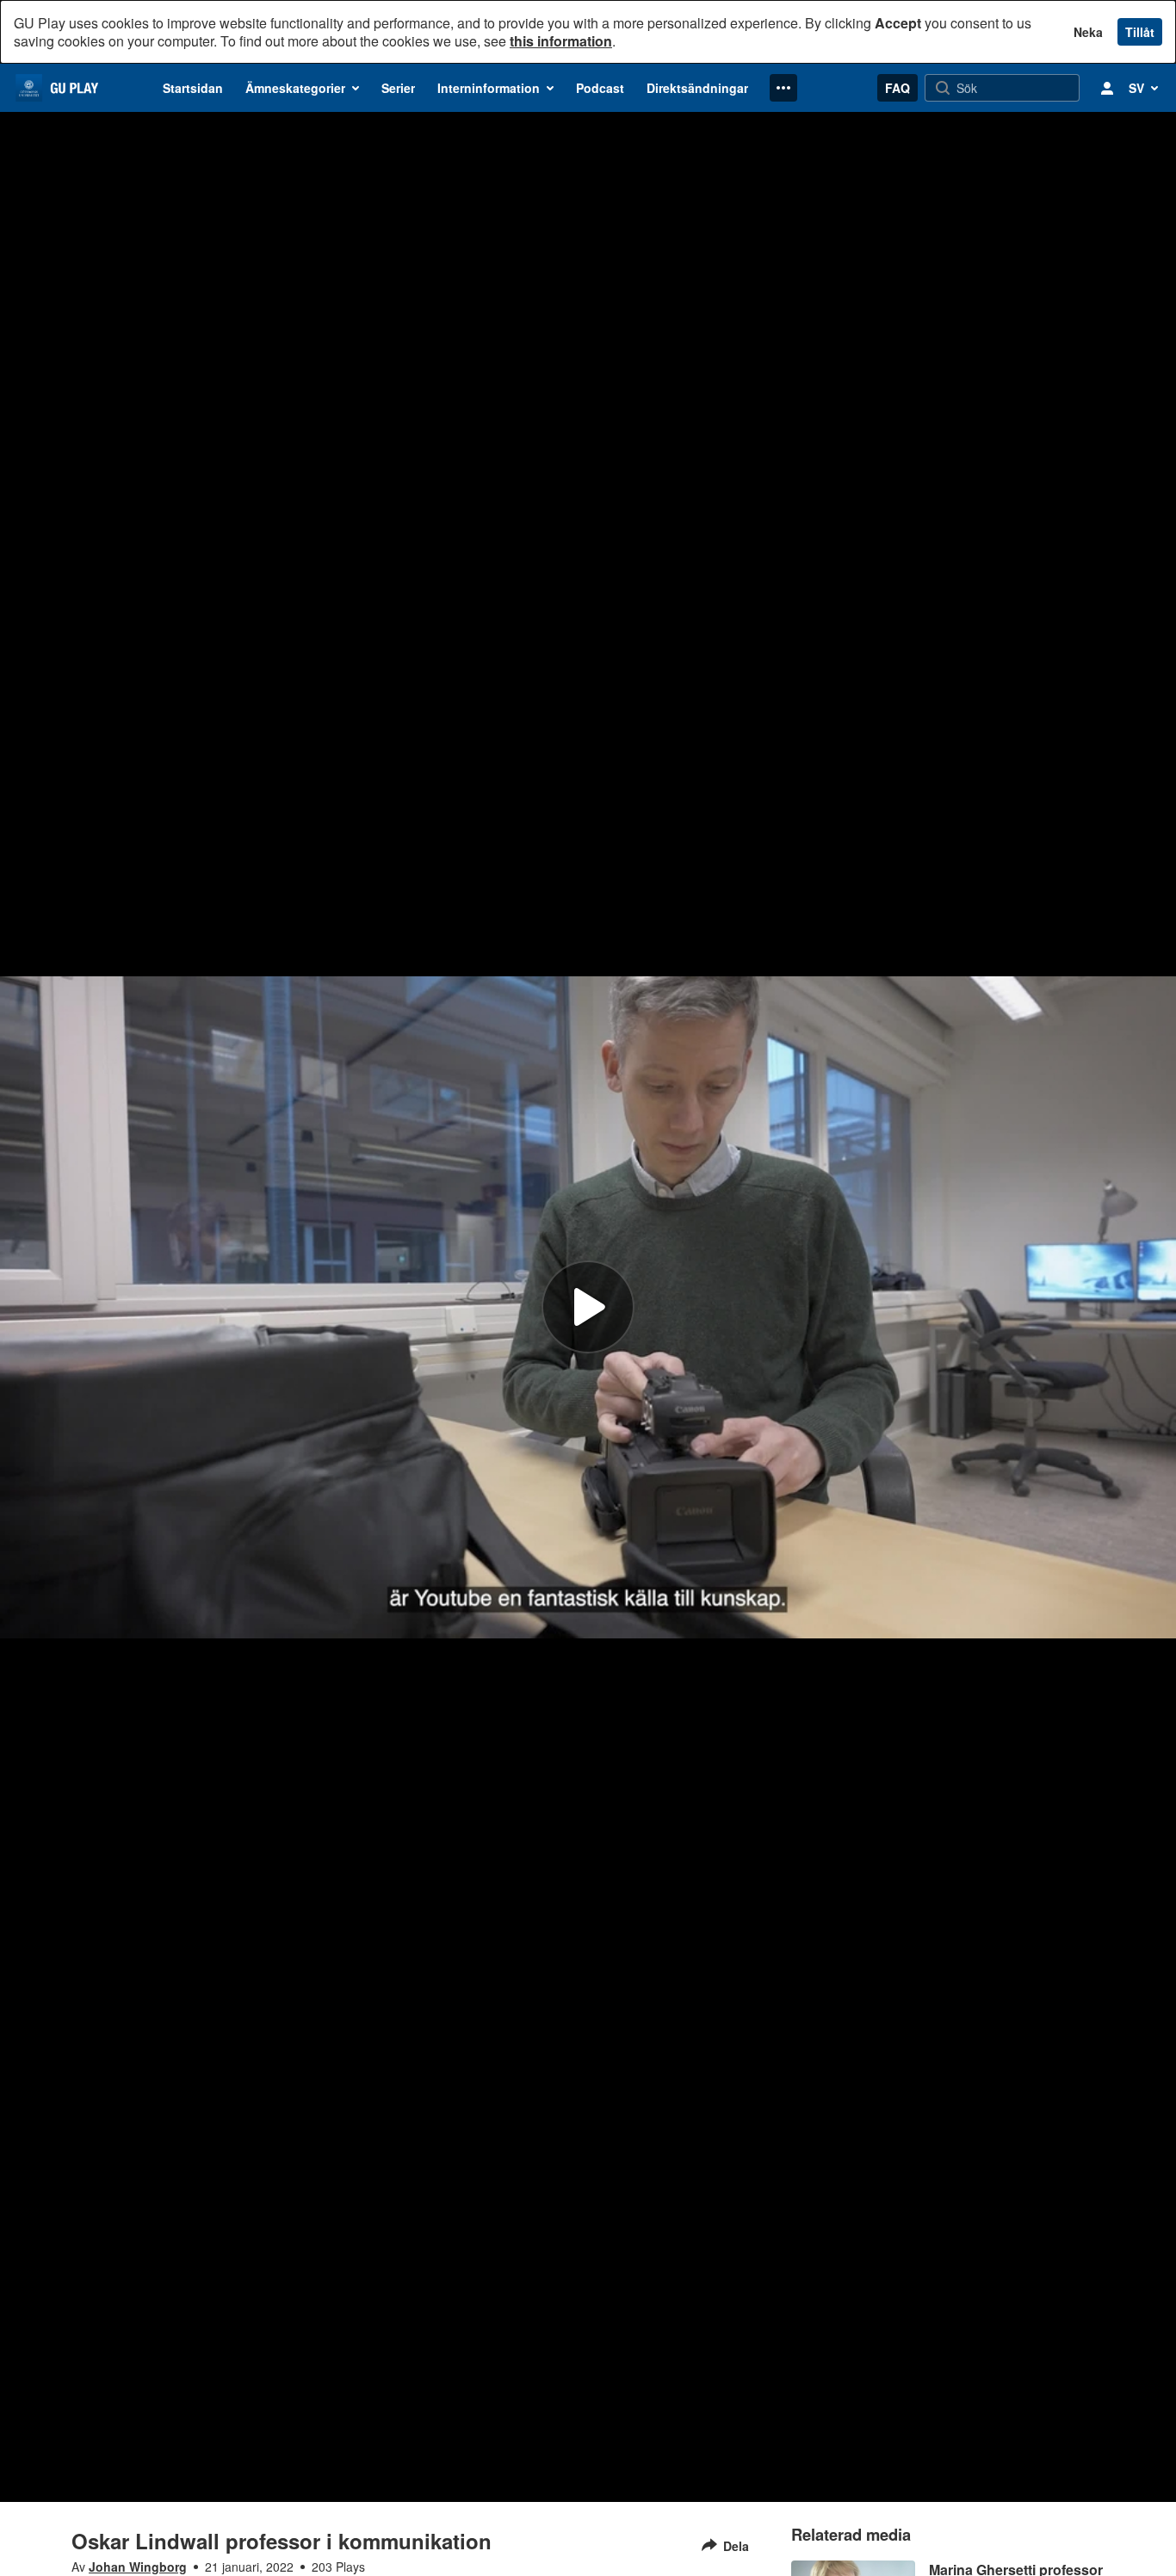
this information (561, 41)
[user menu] (1107, 88)
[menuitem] (193, 88)
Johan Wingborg (138, 2567)
